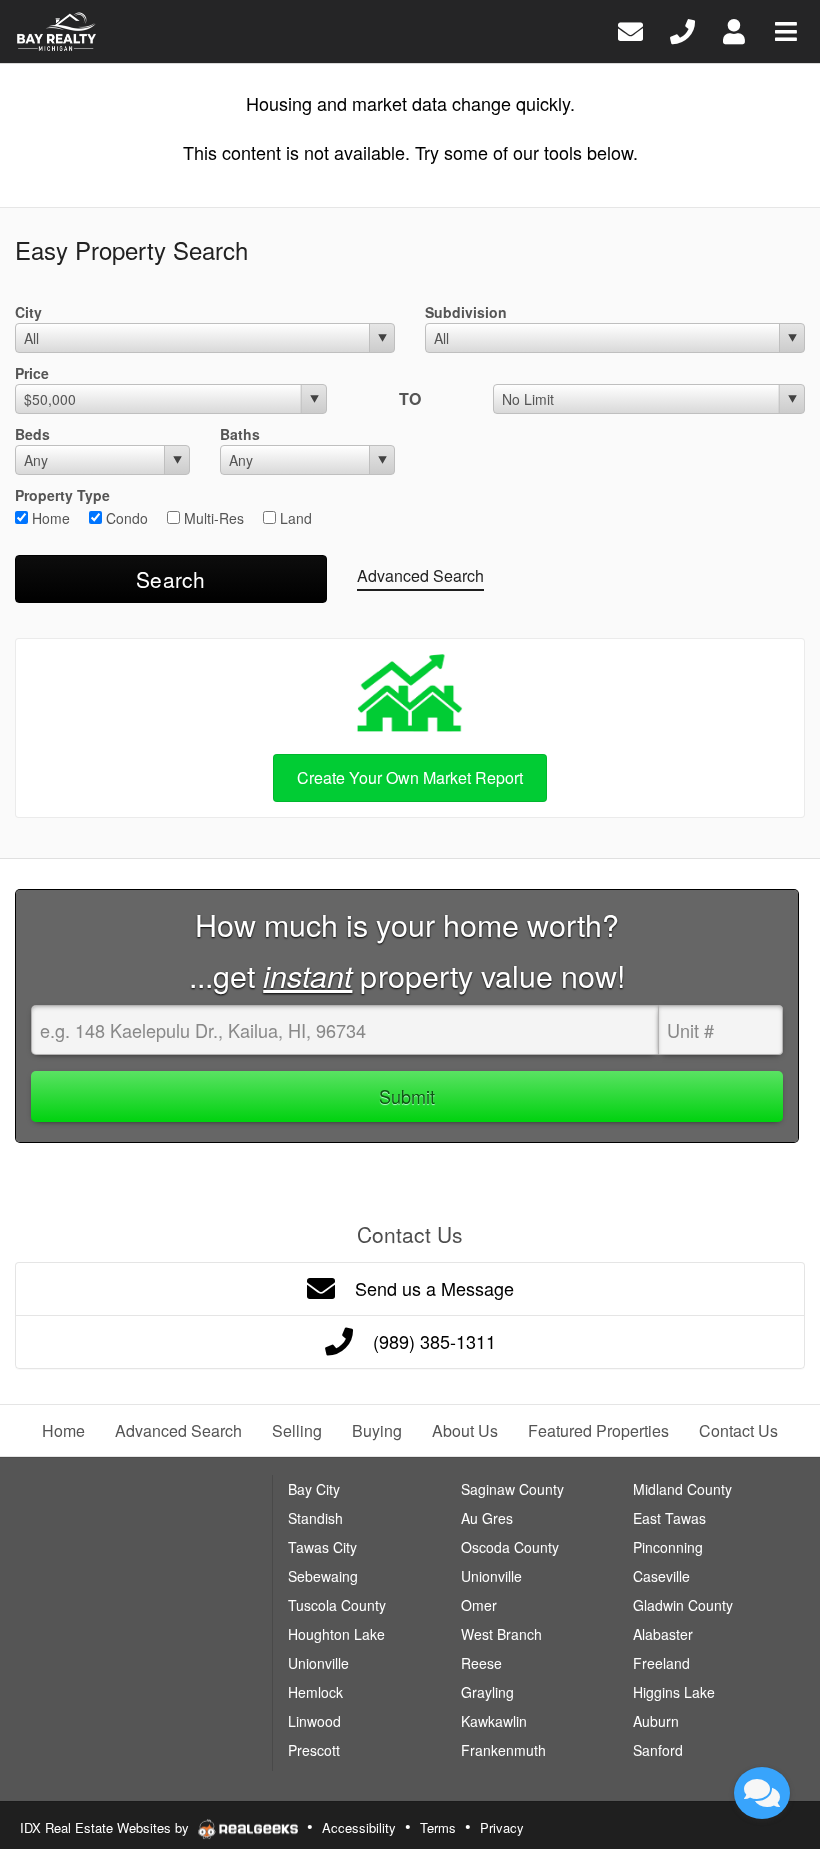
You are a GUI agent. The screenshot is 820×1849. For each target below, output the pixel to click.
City (28, 312)
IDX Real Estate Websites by (106, 1827)
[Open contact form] (630, 29)
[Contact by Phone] (682, 29)
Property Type (62, 495)
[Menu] (786, 29)
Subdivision (466, 312)
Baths (240, 434)
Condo (125, 518)
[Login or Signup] (734, 29)
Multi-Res (212, 518)
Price (32, 373)
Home (49, 518)
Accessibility (359, 1827)
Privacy (502, 1827)
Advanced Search (420, 575)
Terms (438, 1827)
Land (294, 518)
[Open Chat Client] (762, 1793)
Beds (32, 434)
